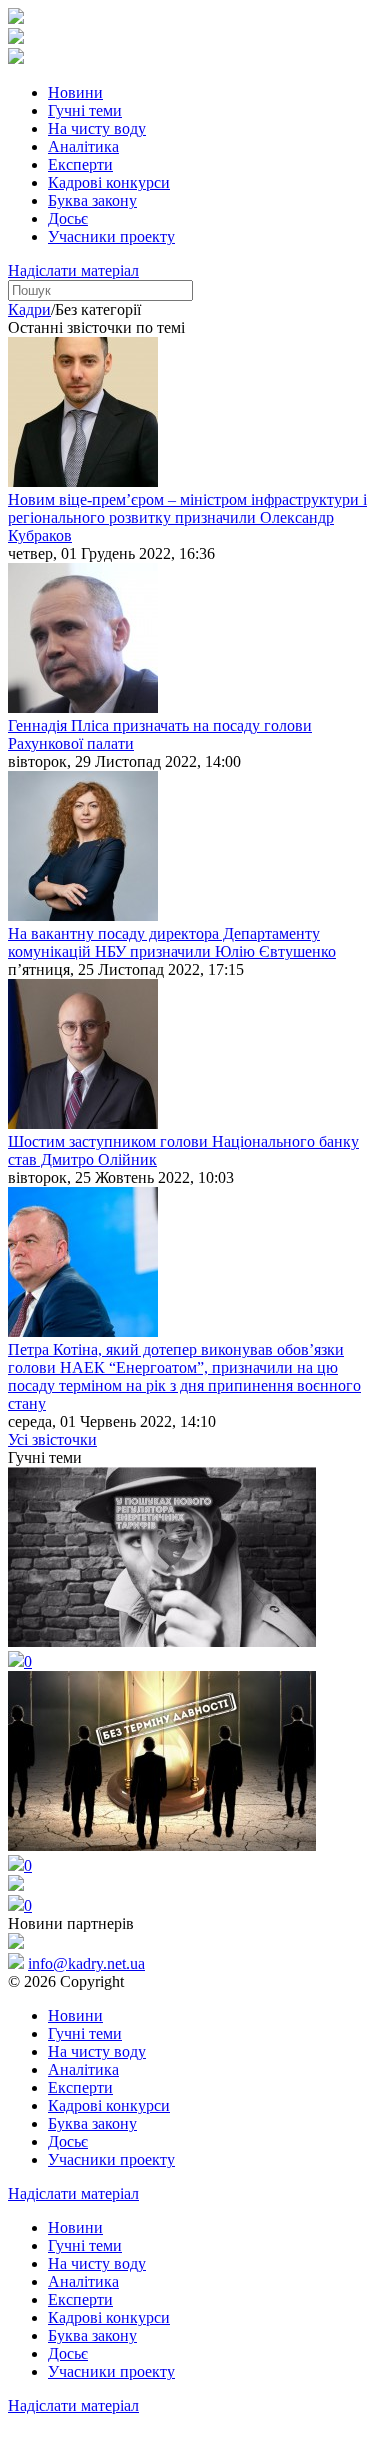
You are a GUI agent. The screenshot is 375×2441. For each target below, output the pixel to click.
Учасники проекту (111, 236)
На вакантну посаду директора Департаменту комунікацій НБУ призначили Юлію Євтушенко (172, 942)
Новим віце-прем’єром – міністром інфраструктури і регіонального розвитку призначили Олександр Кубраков (187, 517)
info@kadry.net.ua (86, 1963)
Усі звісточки (52, 1439)
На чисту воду (97, 128)
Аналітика (83, 146)
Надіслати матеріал (73, 270)
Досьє (68, 218)
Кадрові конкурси (109, 182)
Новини (75, 92)
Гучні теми (85, 110)
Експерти (80, 164)
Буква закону (92, 200)
